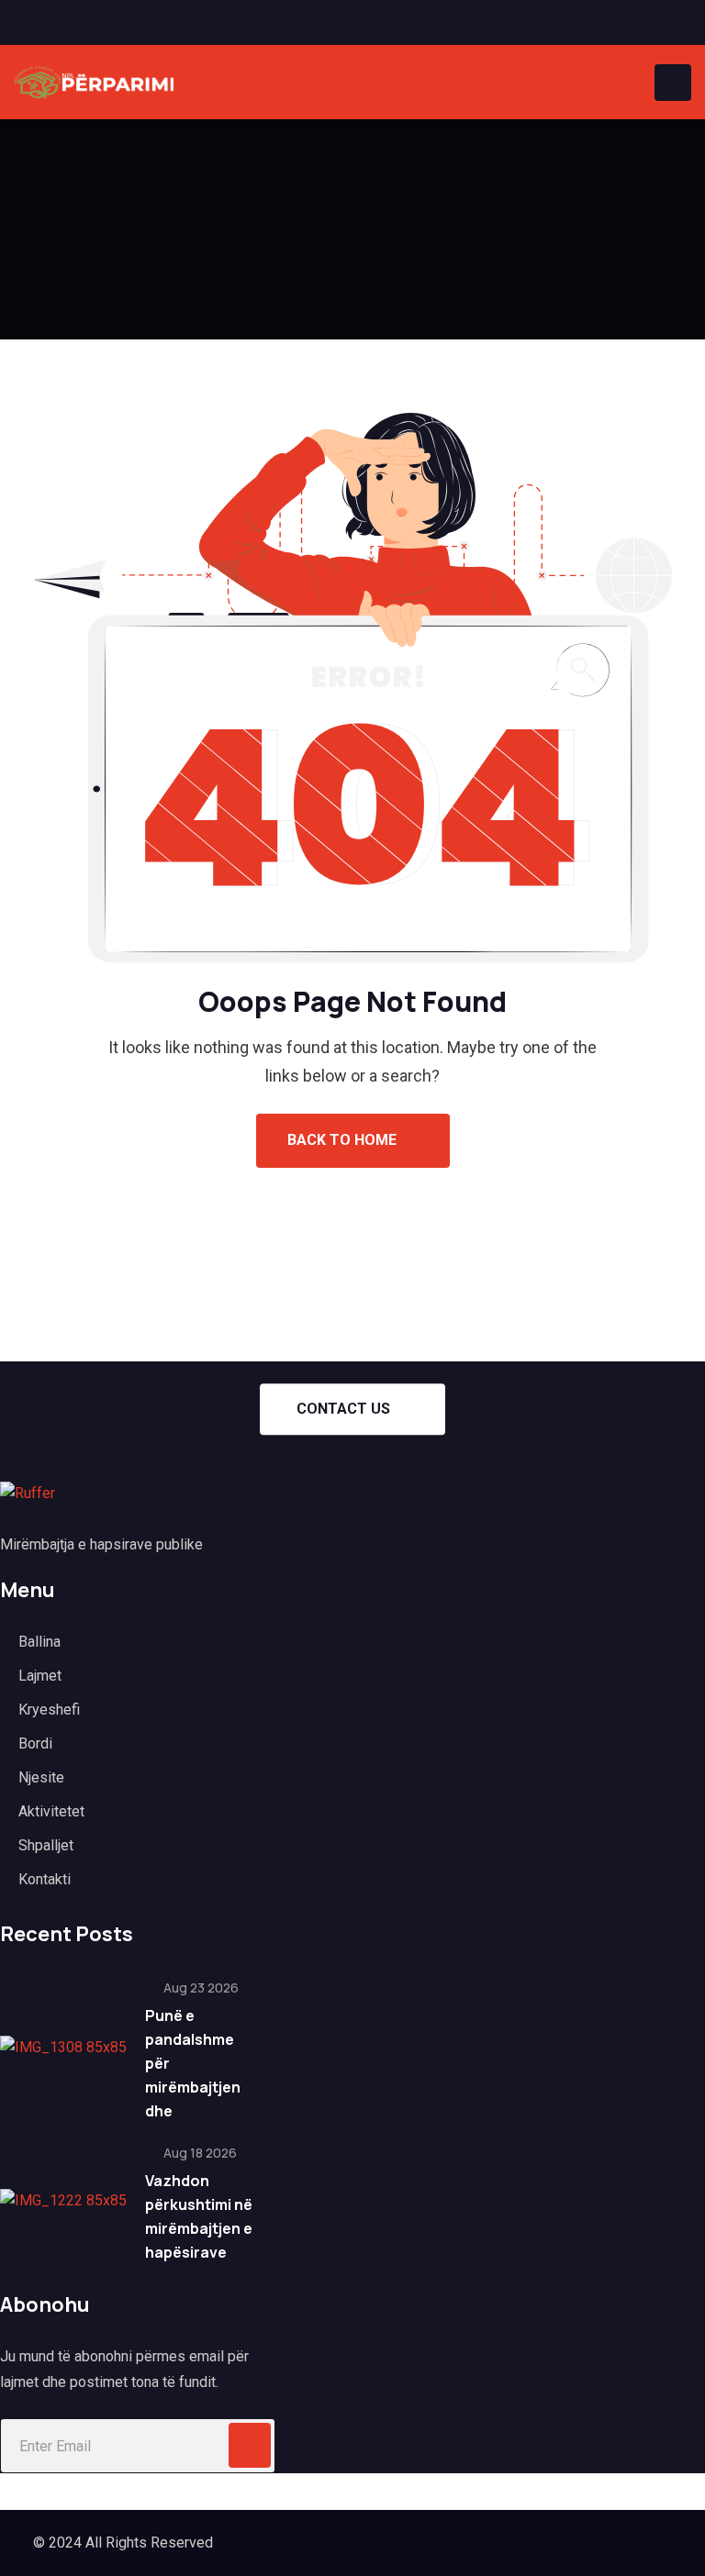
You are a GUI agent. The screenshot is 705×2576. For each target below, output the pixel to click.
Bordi (35, 1743)
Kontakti (45, 1879)
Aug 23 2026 (200, 1988)
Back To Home (344, 1140)
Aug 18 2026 (199, 2153)
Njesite (41, 1777)
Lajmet (40, 1676)
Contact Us (343, 1409)
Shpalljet (46, 1845)
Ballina (39, 1642)
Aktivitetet (51, 1811)
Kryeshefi (49, 1710)
